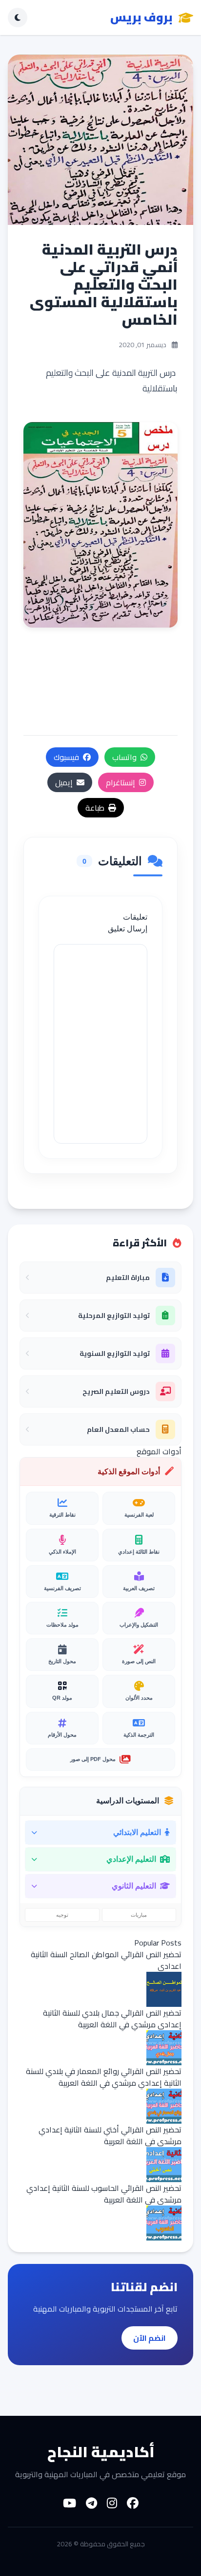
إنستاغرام (121, 782)
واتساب (124, 757)
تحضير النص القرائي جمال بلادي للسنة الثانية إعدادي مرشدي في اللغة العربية (112, 2019)
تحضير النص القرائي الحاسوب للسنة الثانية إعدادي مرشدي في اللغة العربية (104, 2194)
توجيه (62, 1915)
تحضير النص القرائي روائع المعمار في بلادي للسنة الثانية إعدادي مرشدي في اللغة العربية (104, 2077)
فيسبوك (66, 757)
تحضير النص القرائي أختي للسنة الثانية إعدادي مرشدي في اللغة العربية (110, 2135)
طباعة (95, 808)
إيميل (64, 782)
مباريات (139, 1915)
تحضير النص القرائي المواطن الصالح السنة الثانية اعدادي (106, 1960)
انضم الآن (150, 2338)
